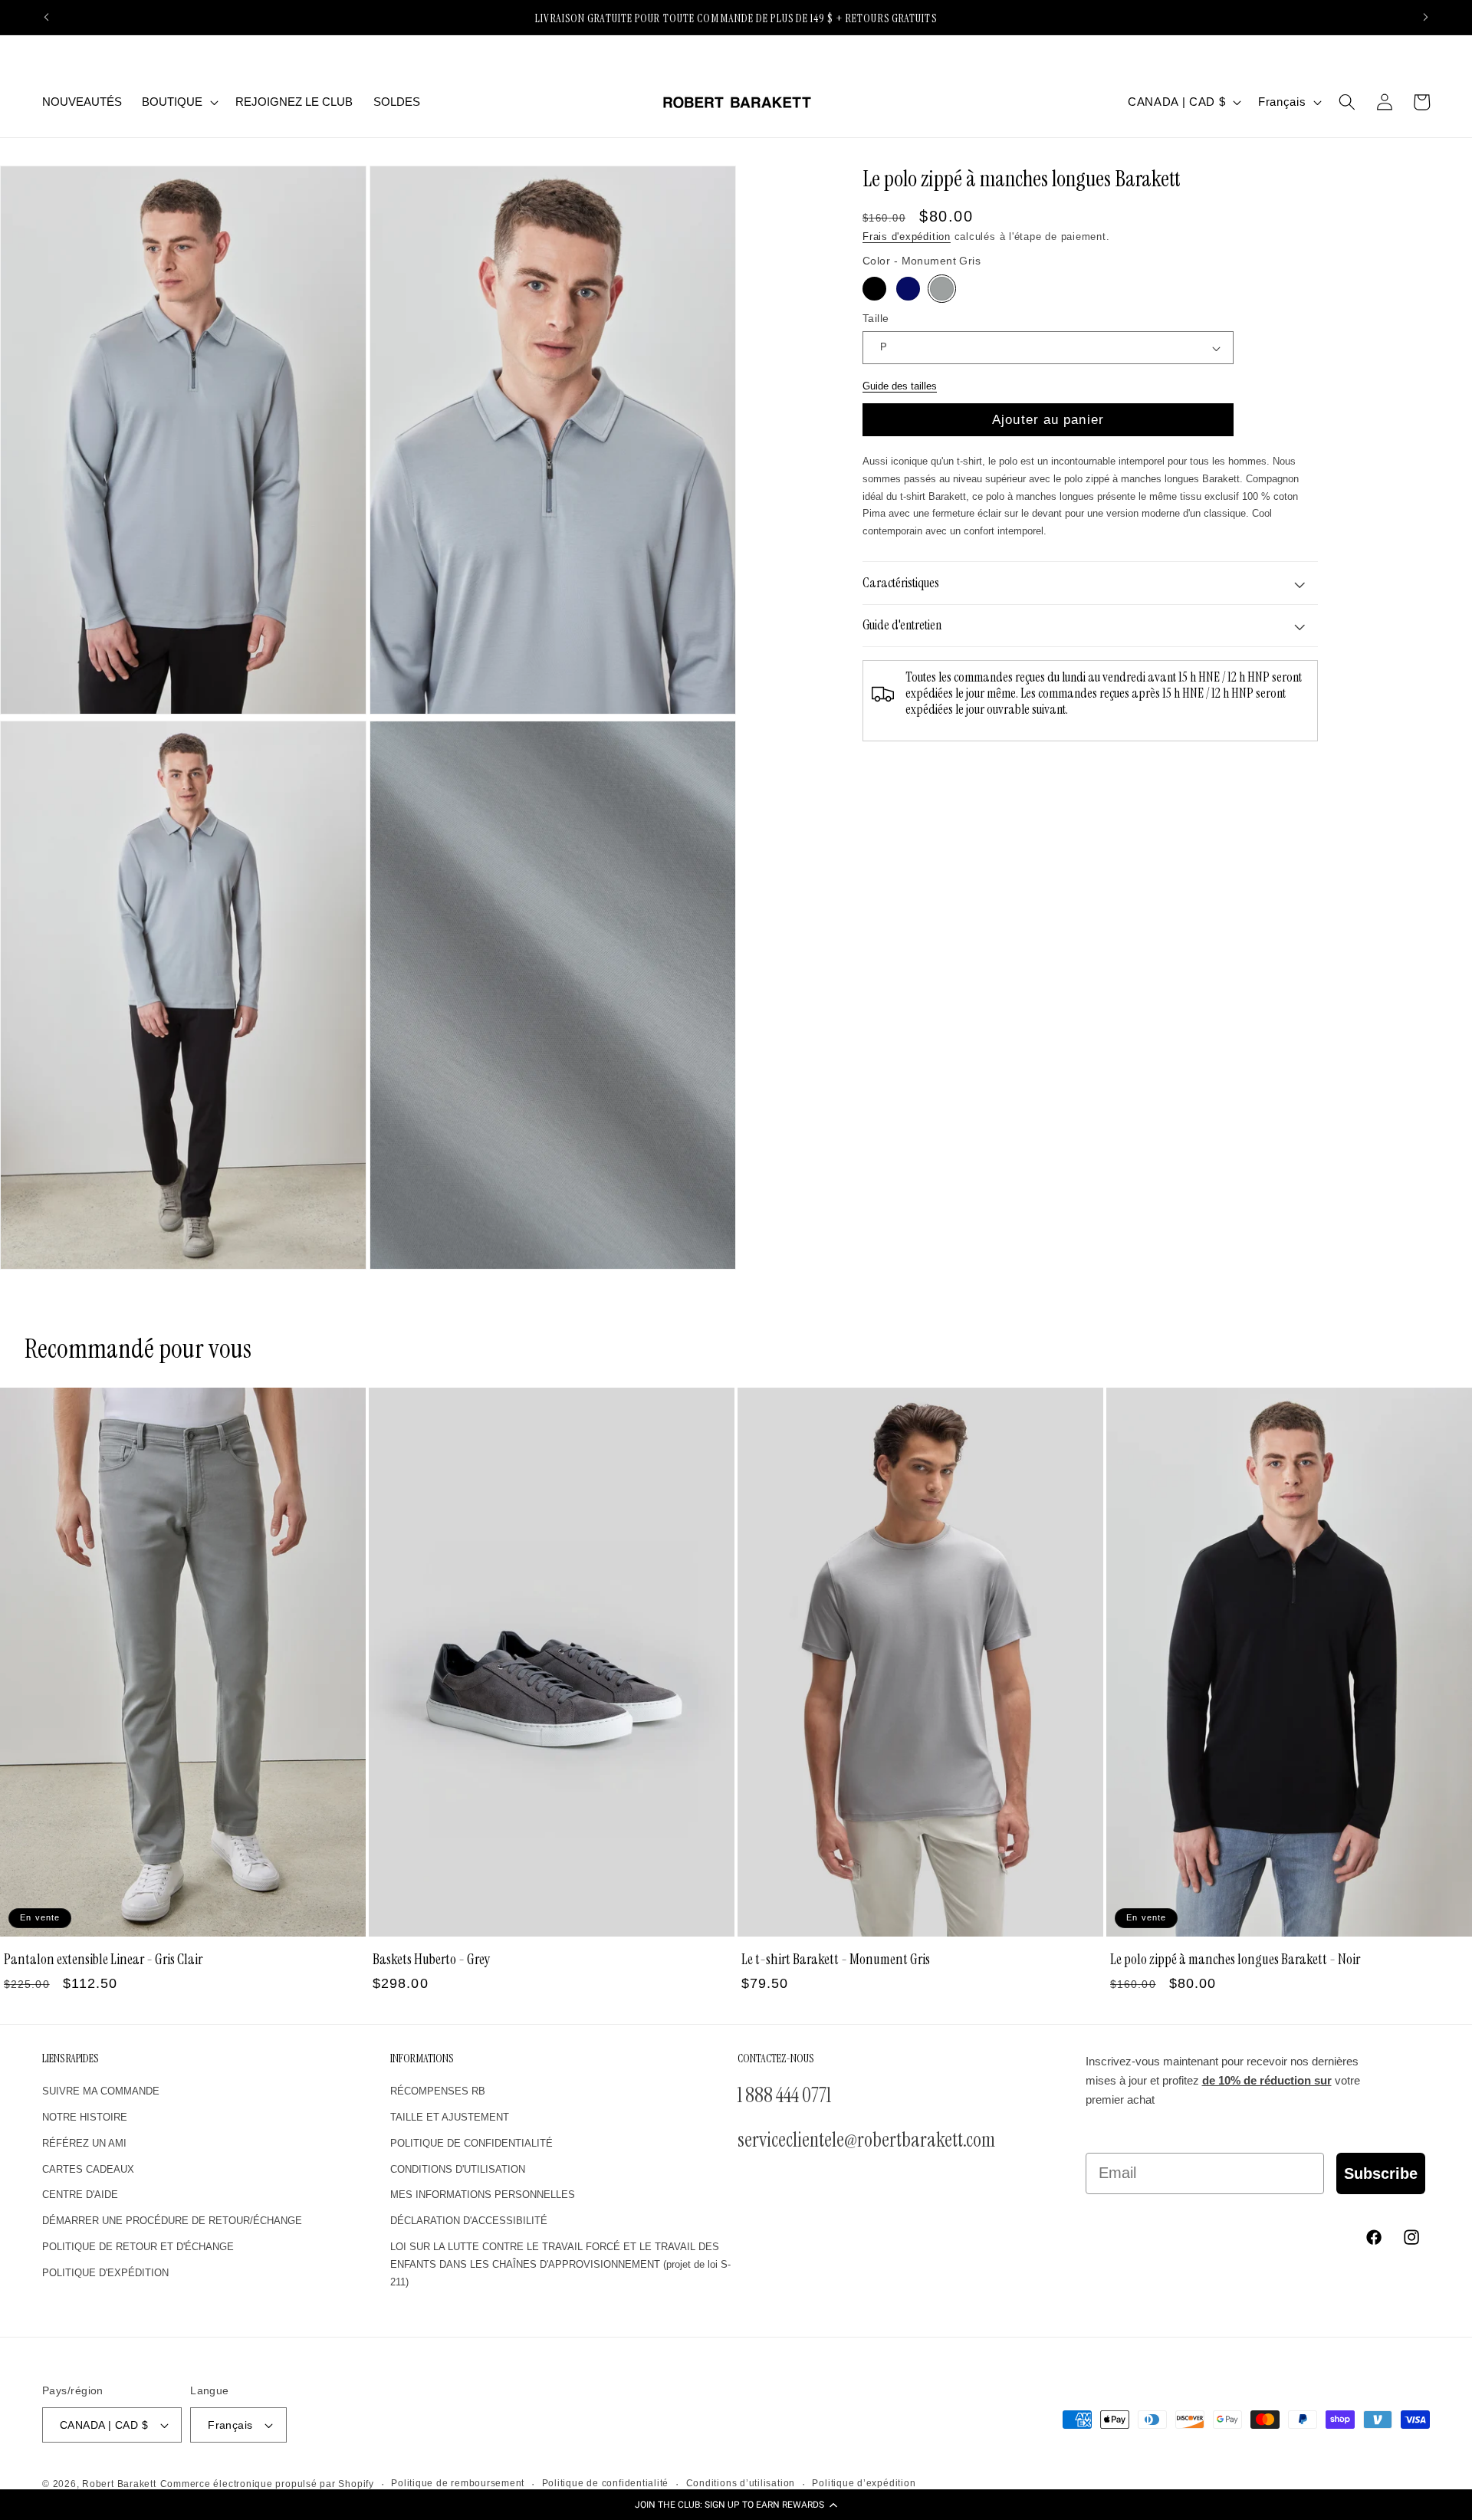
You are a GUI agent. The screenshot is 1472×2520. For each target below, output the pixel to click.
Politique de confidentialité (606, 2483)
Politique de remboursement (458, 2483)
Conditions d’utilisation (741, 2483)
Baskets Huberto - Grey (432, 1960)
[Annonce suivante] (1426, 18)
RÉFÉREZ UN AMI (84, 2142)
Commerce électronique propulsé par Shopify (267, 2484)
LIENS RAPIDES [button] (70, 2059)
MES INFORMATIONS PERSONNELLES (483, 2195)
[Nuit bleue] (908, 289)
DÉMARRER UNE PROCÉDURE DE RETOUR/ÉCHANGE (172, 2220)
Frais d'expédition (907, 237)
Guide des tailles (900, 386)
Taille (876, 318)
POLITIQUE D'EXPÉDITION (105, 2272)
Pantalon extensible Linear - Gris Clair (103, 1960)
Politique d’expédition (864, 2483)
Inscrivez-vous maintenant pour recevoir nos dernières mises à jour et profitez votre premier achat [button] (1223, 2081)
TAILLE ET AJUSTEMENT (450, 2116)
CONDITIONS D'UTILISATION (458, 2168)
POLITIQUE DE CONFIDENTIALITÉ (472, 2142)
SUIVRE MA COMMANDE (101, 2090)
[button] (736, 2505)
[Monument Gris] (942, 289)
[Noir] (874, 289)
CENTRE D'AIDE (80, 2195)
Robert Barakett (119, 2484)
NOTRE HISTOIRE (85, 2116)
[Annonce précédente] (47, 18)
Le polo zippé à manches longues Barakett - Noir (1235, 1960)
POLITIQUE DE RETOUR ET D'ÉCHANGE (138, 2246)
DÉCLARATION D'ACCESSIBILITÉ (469, 2220)
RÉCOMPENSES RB (438, 2090)
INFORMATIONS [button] (422, 2059)
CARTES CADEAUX (88, 2168)
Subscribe (1381, 2173)
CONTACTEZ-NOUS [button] (775, 2059)
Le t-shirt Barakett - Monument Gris (836, 1960)
